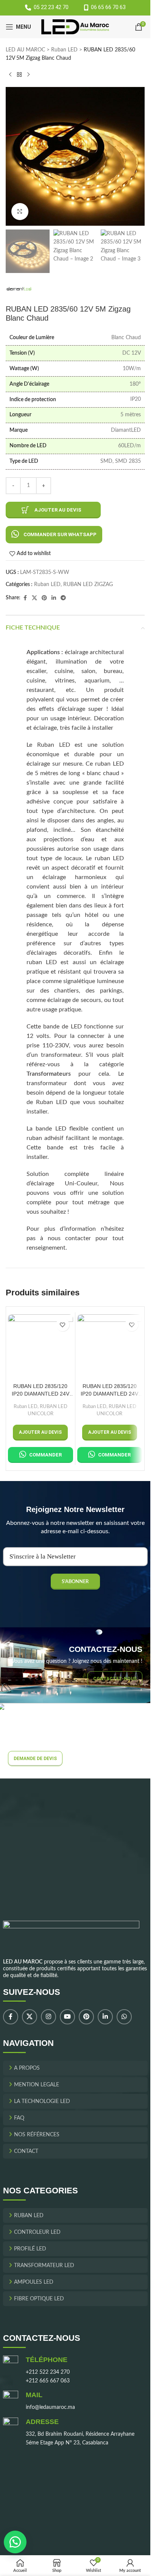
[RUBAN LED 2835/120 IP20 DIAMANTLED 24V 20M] (41, 1347)
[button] (54, 534)
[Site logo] (75, 27)
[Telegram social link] (63, 598)
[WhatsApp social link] (124, 2017)
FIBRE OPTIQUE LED (39, 2299)
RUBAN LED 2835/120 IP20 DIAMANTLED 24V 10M (109, 1390)
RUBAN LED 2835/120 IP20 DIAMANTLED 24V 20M (41, 1390)
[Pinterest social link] (44, 598)
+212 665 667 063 (48, 2381)
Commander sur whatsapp (60, 534)
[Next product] (28, 75)
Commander (45, 1455)
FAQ (19, 2118)
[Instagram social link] (48, 2017)
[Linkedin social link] (54, 598)
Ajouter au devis (58, 510)
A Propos (27, 2069)
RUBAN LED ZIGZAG (88, 585)
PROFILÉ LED (30, 2249)
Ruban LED (64, 50)
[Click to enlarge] (20, 212)
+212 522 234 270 (48, 2373)
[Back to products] (19, 75)
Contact (26, 2152)
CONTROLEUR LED (37, 2233)
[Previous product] (10, 75)
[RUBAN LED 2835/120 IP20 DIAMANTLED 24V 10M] (110, 1347)
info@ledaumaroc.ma (50, 2408)
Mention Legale (37, 2085)
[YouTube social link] (67, 2017)
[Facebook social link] (25, 598)
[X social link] (34, 598)
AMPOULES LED (34, 2283)
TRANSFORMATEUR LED (44, 2266)
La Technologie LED (42, 2102)
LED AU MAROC (25, 50)
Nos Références (37, 2135)
